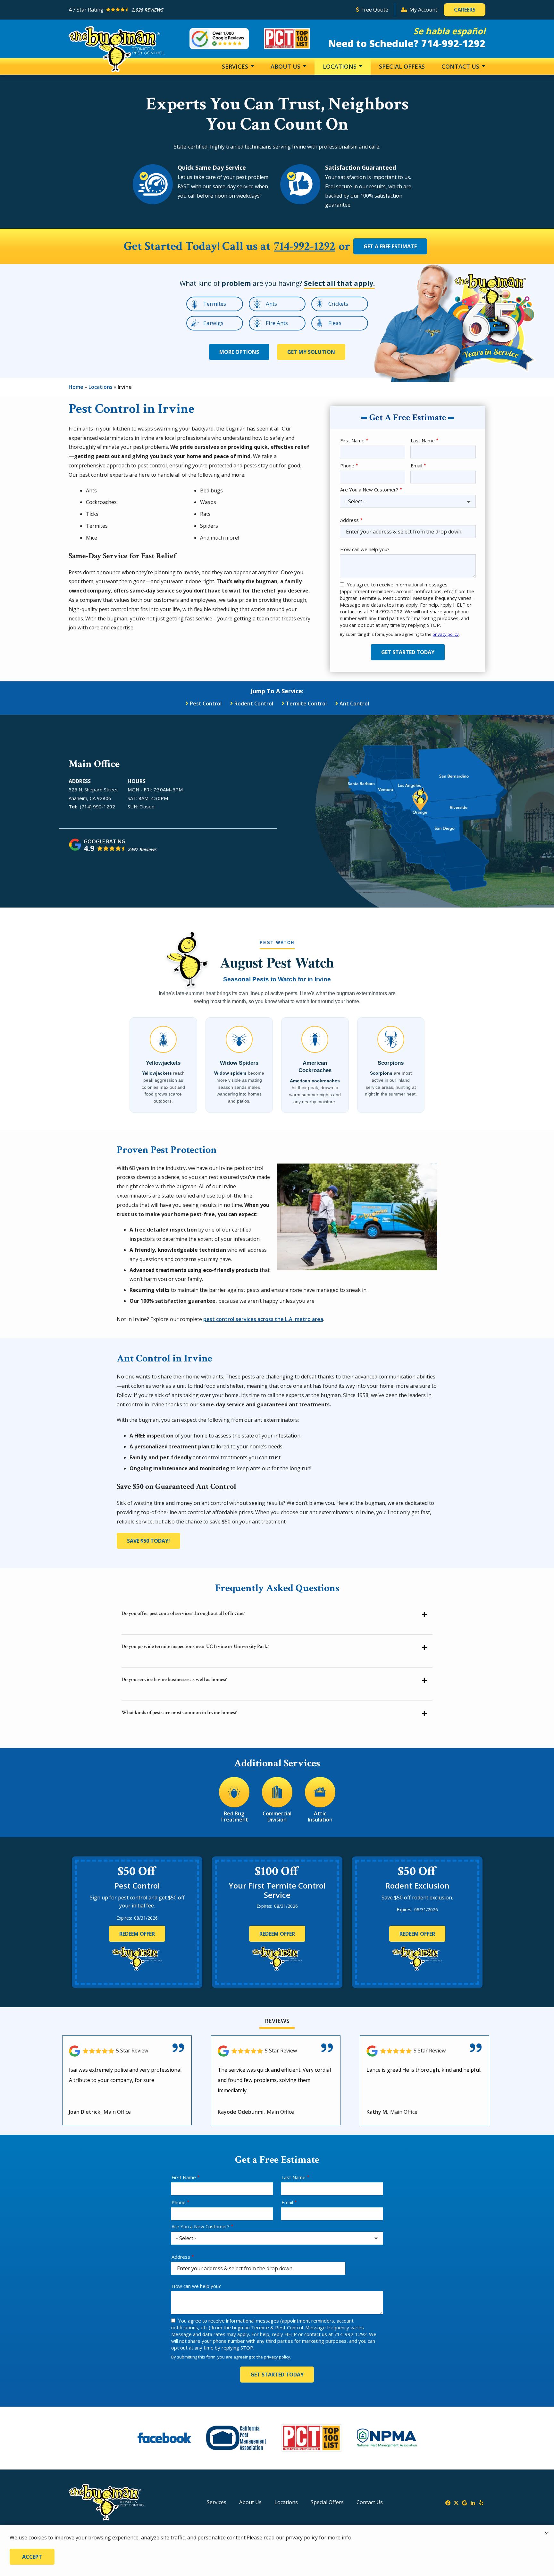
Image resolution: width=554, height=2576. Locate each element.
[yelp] (481, 2502)
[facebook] (448, 2502)
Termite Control (306, 704)
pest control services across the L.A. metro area (263, 1319)
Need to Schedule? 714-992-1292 (407, 43)
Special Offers (402, 66)
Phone (347, 465)
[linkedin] (473, 2502)
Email (416, 465)
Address (349, 520)
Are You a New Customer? (369, 490)
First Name (352, 440)
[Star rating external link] (209, 10)
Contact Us (461, 66)
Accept (32, 2557)
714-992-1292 (305, 247)
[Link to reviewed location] (127, 2051)
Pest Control (206, 704)
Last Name (423, 440)
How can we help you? (365, 549)
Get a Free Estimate (390, 246)
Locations (340, 66)
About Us (286, 66)
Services (236, 66)
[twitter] (456, 2502)
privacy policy (446, 634)
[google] (465, 2502)
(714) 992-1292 (97, 806)
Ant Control (354, 704)
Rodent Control (254, 704)
